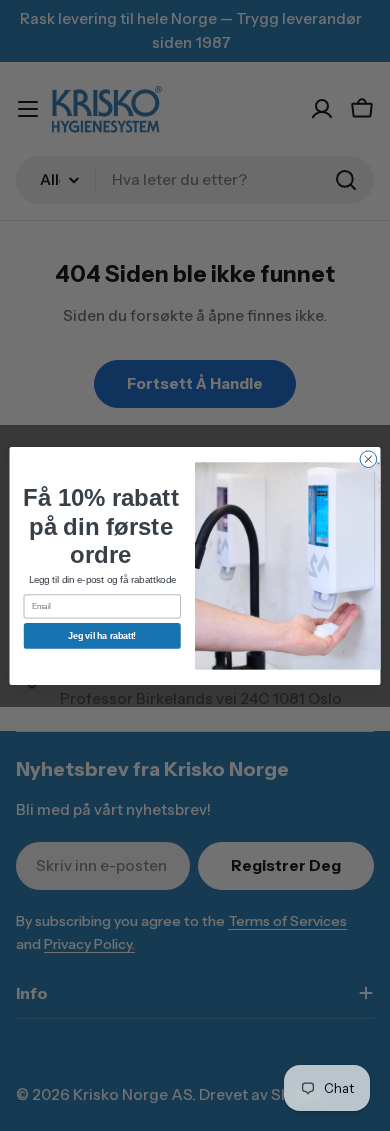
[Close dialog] (368, 458)
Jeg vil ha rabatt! (102, 635)
